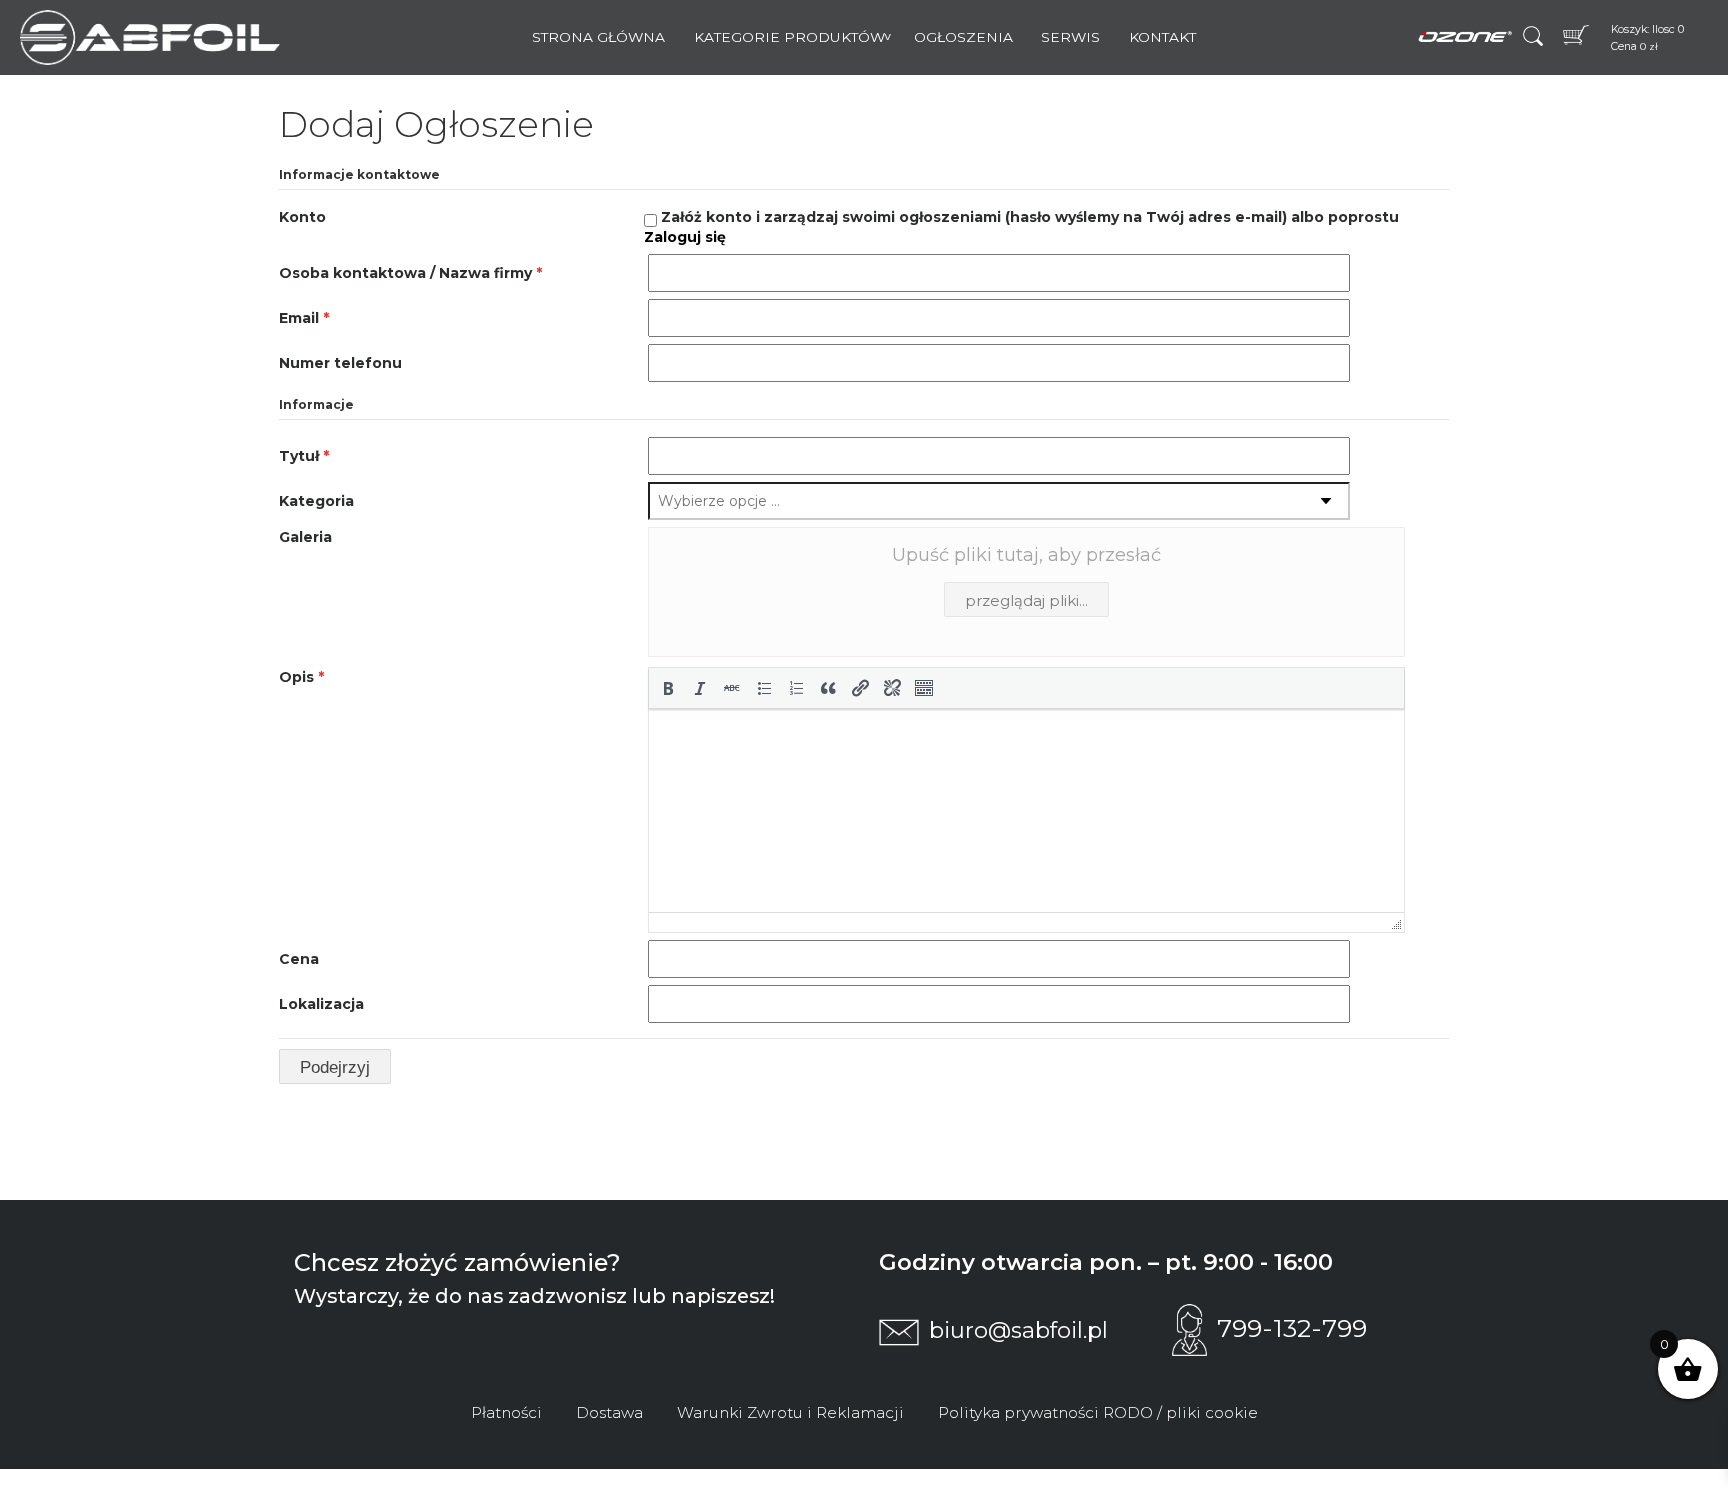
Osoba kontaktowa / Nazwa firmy (410, 273)
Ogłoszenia (963, 37)
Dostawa (609, 1412)
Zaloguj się (685, 237)
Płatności (506, 1412)
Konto (302, 217)
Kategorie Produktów (789, 37)
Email (304, 318)
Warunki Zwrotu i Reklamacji (790, 1412)
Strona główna (598, 37)
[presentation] (668, 688)
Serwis (1070, 37)
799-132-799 (1292, 1328)
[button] (668, 688)
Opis (301, 677)
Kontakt (1162, 37)
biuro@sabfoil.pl (1018, 1330)
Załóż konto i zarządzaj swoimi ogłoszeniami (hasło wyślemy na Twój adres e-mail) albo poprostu (1021, 227)
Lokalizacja (321, 1004)
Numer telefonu (340, 363)
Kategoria (316, 501)
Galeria (305, 537)
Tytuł (304, 456)
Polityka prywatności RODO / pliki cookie (1098, 1412)
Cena (299, 959)
